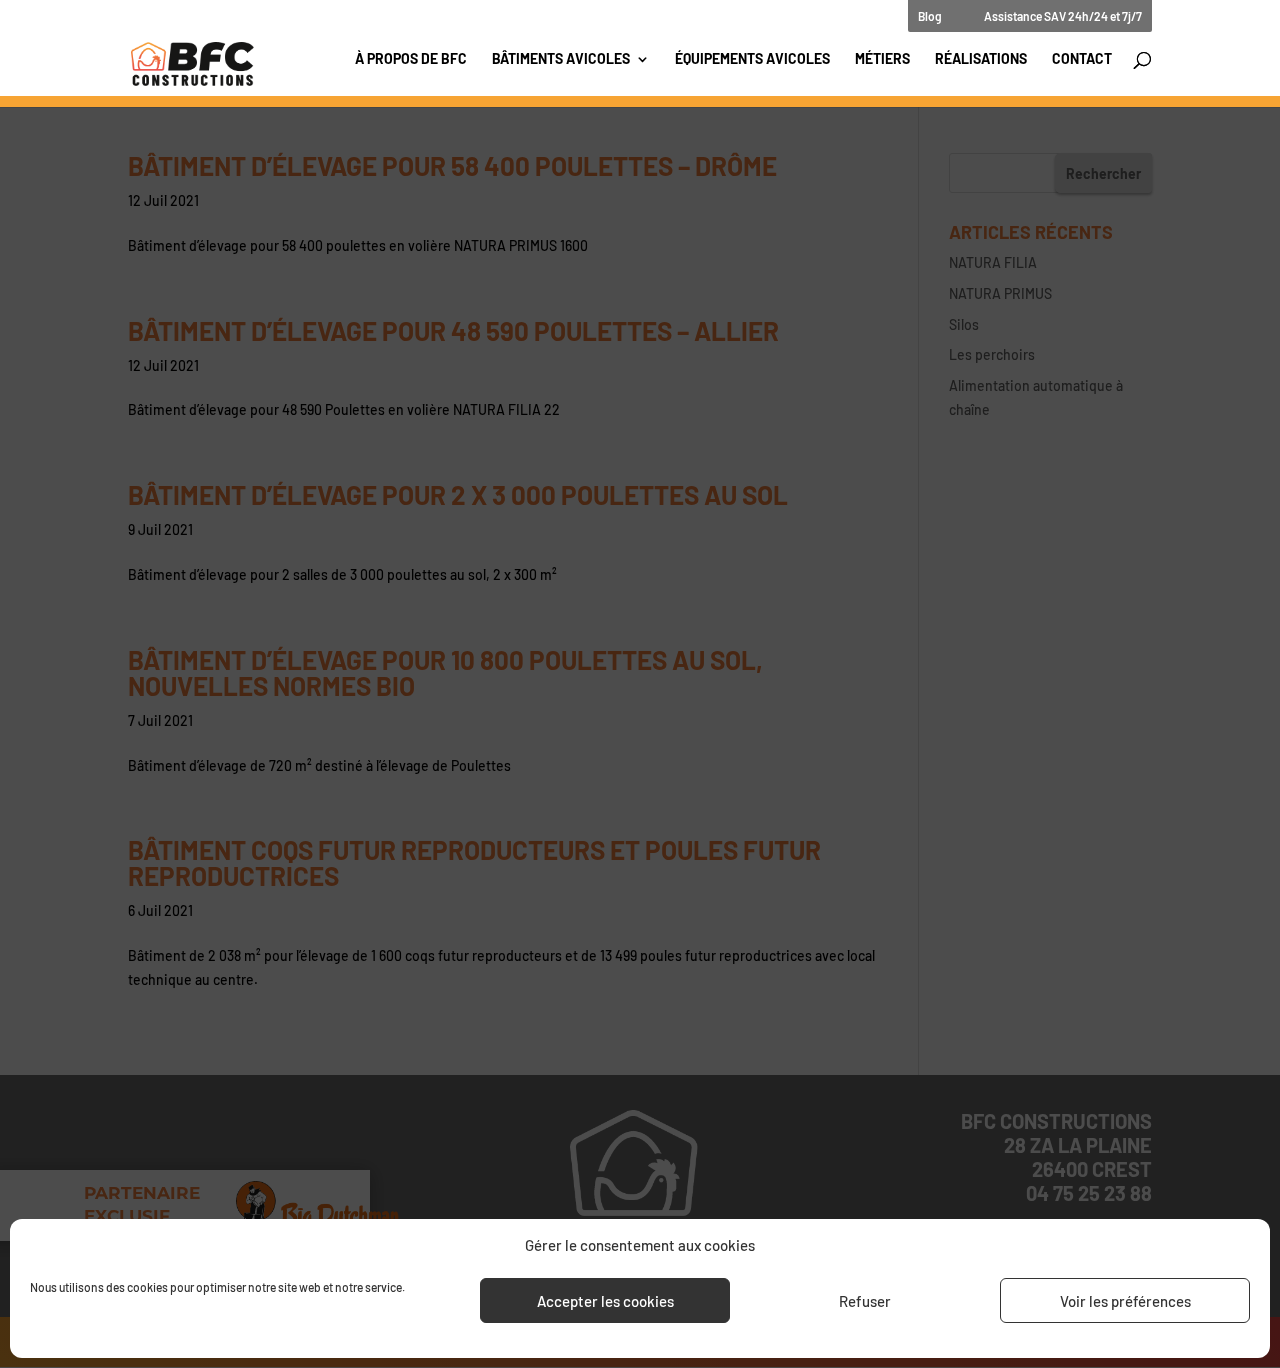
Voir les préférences (1125, 1301)
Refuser (865, 1301)
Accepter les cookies (605, 1301)
